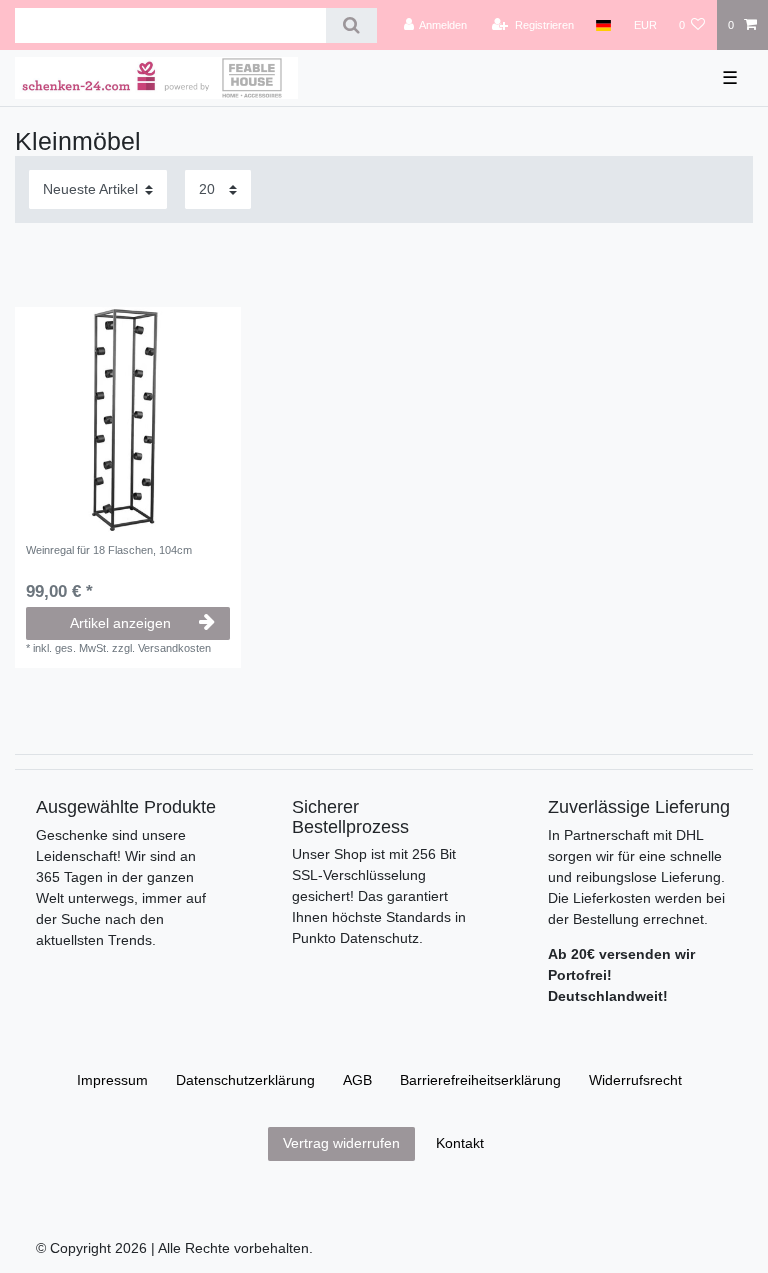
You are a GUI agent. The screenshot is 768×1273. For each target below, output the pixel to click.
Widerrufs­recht (635, 1080)
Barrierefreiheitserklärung (480, 1080)
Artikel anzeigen (120, 623)
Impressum (112, 1080)
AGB (357, 1080)
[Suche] (351, 25)
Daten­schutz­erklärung (245, 1080)
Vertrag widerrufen (341, 1143)
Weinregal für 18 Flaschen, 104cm (109, 550)
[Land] (603, 25)
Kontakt (460, 1143)
